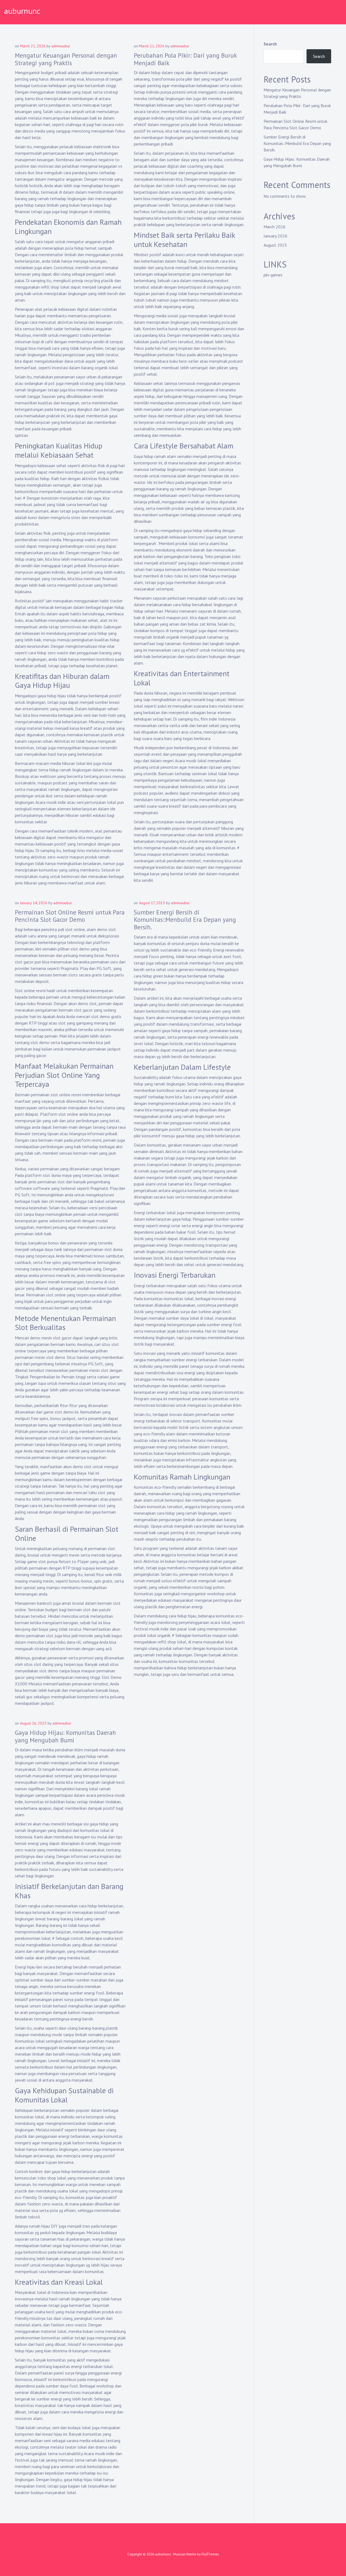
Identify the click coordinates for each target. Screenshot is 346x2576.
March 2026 (275, 227)
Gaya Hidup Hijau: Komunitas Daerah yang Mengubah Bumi (65, 1736)
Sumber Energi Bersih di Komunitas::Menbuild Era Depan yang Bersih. (185, 920)
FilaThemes (210, 2554)
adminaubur (61, 46)
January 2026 (275, 236)
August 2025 (275, 245)
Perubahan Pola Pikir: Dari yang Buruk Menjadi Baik (185, 59)
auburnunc (22, 11)
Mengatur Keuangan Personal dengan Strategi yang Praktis (66, 59)
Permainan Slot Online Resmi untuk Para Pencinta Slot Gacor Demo (70, 916)
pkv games (273, 275)
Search (270, 44)
